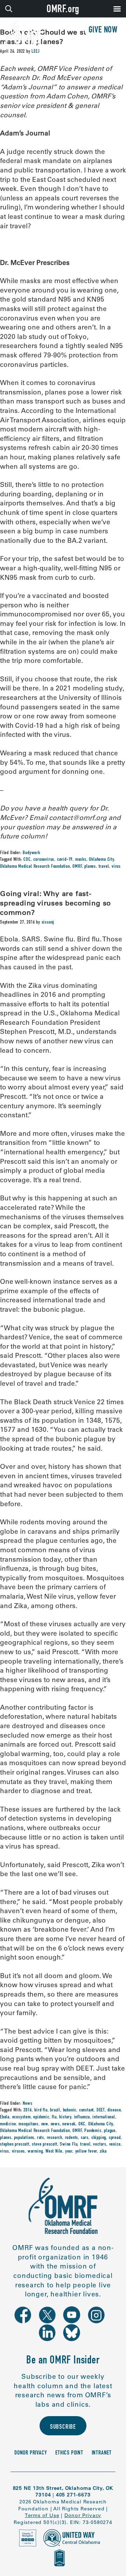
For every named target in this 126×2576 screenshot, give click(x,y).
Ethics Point (69, 2453)
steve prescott (44, 2145)
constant (86, 2110)
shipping (99, 2138)
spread (115, 2138)
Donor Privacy (31, 2453)
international (104, 2117)
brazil (55, 2110)
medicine (8, 2124)
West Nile (54, 2152)
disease (114, 2110)
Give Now (103, 31)
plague (110, 2131)
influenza (82, 2117)
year (69, 2152)
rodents (72, 2138)
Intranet (102, 2453)
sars (85, 2138)
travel (104, 867)
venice (115, 2145)
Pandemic (93, 2131)
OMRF (77, 867)
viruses (19, 2152)
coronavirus (44, 860)
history (65, 2117)
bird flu (41, 2110)
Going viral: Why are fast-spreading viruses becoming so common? (55, 903)
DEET (101, 2110)
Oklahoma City (101, 860)
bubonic (70, 2110)
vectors (100, 2145)
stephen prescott (15, 2145)
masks (81, 860)
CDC (27, 860)
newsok (69, 2124)
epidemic (41, 2117)
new (45, 2124)
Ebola (5, 2117)
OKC (82, 2124)
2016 (27, 2110)
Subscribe (63, 2427)
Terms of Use (42, 2515)
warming (35, 2152)
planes (90, 867)
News (27, 2104)
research (55, 2138)
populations (24, 2138)
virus (116, 867)
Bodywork (31, 853)
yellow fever (86, 2152)
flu (54, 2117)
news (55, 2124)
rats (41, 2138)
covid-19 (65, 860)
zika (103, 2152)
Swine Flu (69, 2145)
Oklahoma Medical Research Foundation (35, 867)
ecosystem (22, 2117)
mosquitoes (29, 2124)
